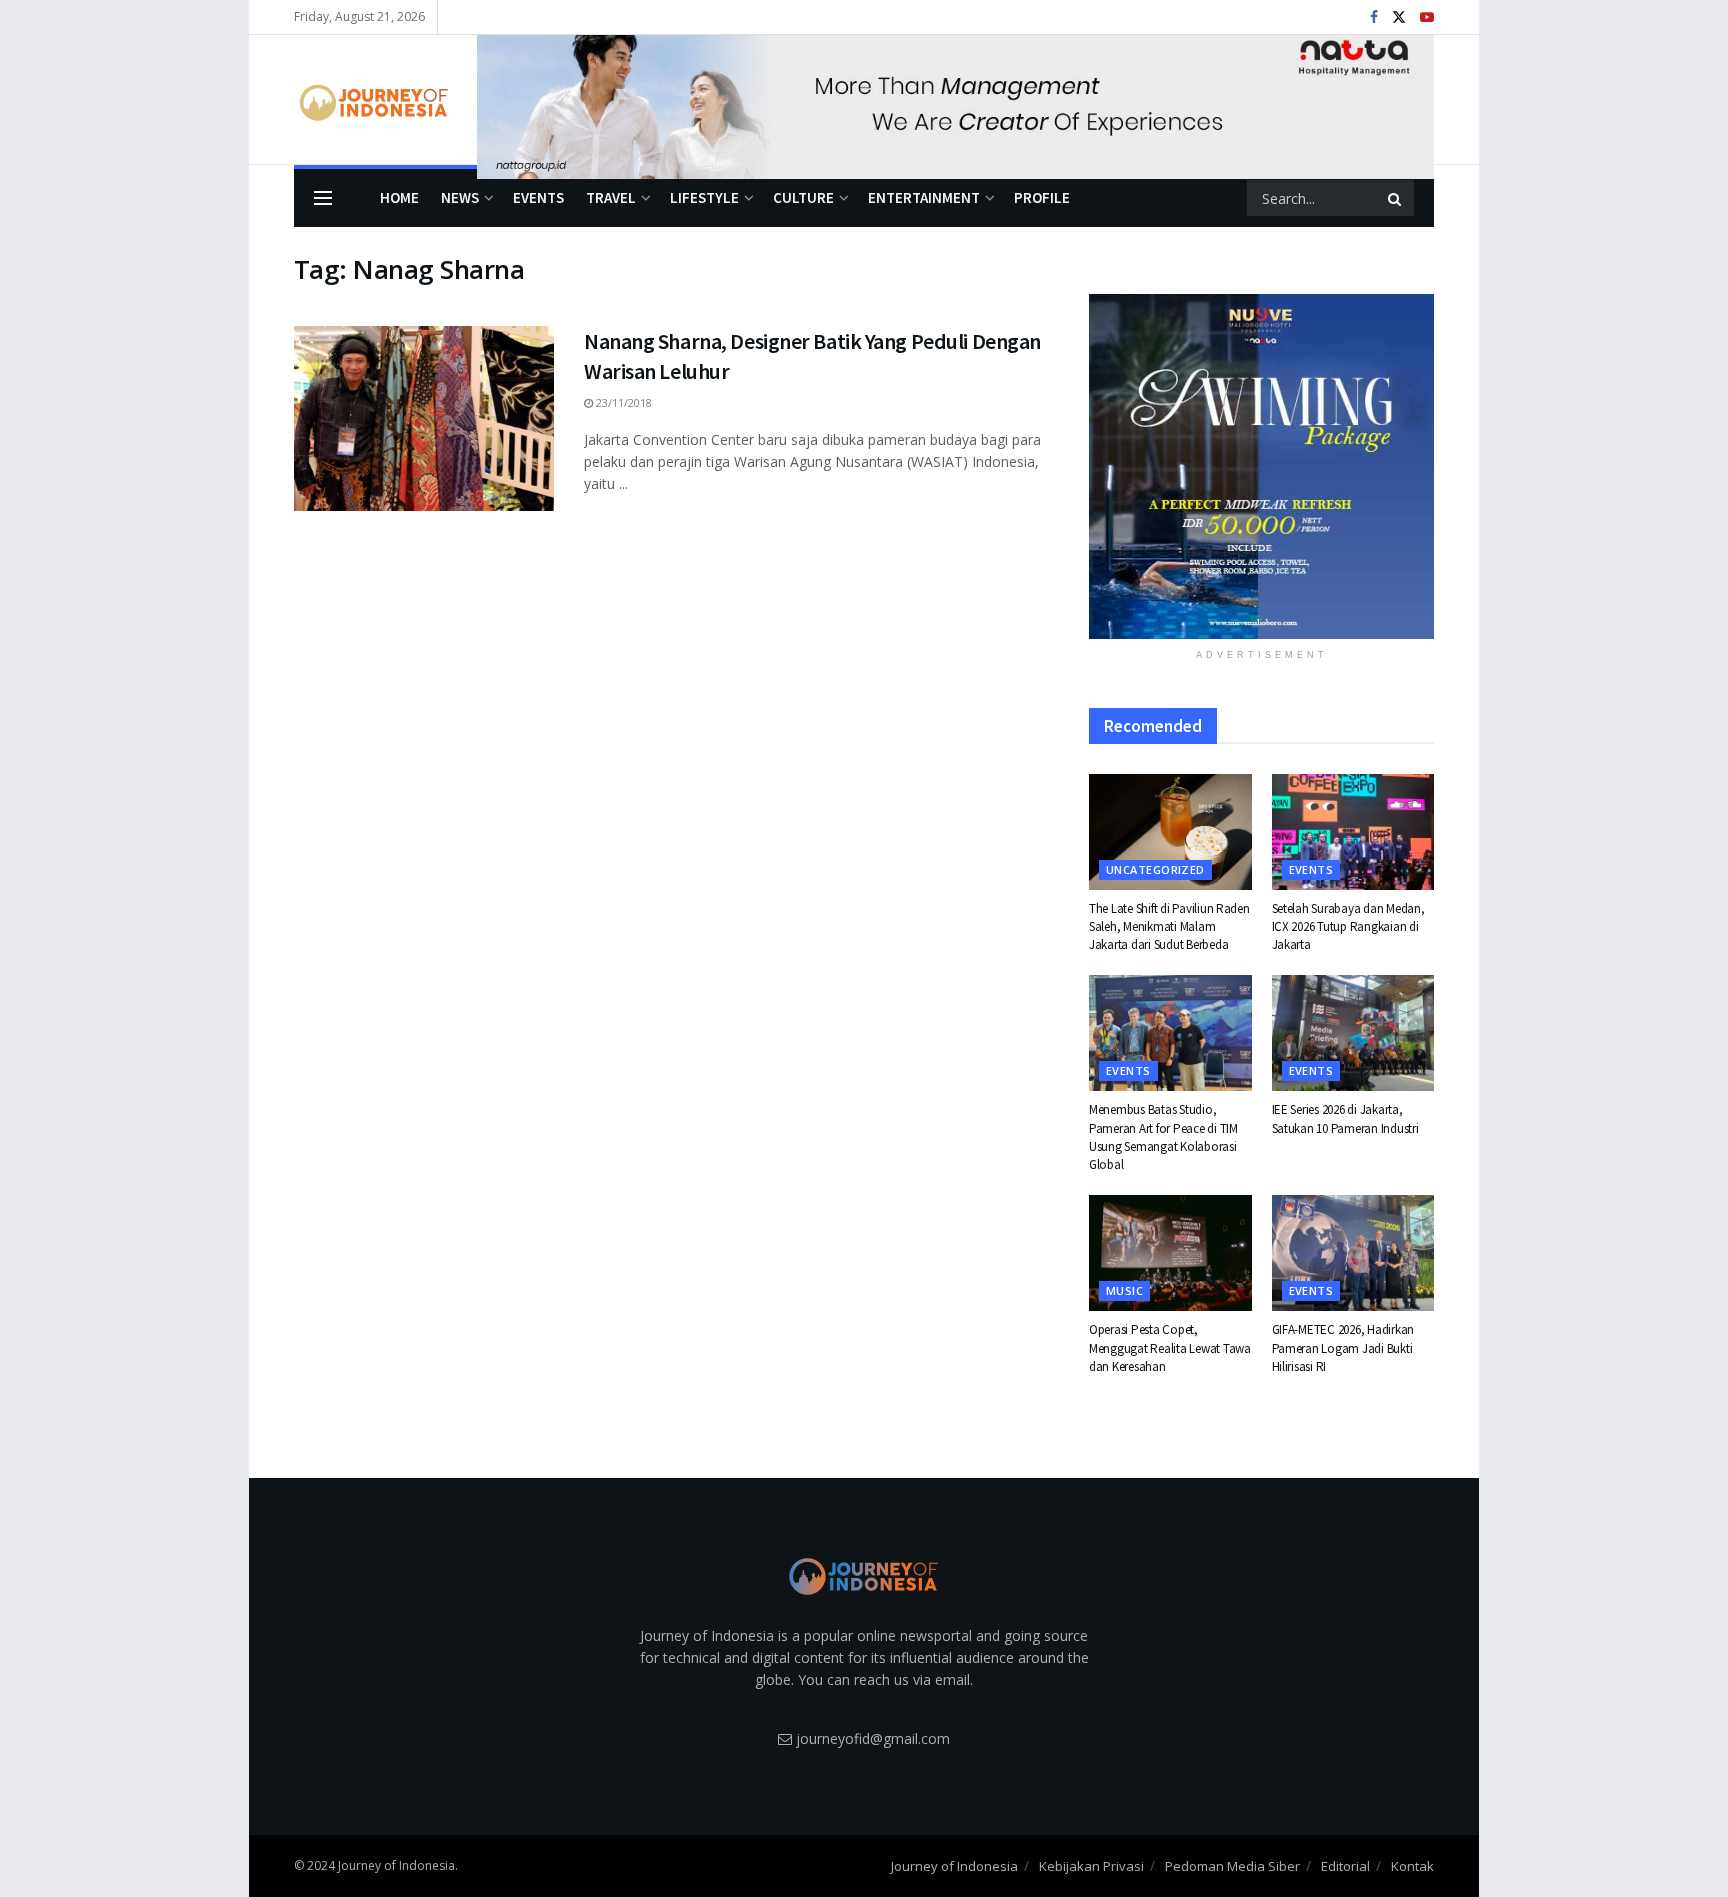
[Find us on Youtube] (1427, 17)
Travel (611, 197)
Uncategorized (1155, 869)
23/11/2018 (622, 402)
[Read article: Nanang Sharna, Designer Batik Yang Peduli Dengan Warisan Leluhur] (424, 419)
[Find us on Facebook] (1374, 17)
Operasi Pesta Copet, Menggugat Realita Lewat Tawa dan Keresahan (1170, 1347)
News (460, 197)
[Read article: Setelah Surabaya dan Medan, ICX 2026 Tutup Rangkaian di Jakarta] (1353, 832)
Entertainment (924, 197)
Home (399, 197)
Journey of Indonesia (954, 1866)
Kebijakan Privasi (1091, 1866)
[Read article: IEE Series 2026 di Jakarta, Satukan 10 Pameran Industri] (1353, 1033)
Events (538, 197)
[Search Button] (1396, 198)
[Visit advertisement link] (955, 100)
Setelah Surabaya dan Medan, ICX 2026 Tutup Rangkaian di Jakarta (1348, 926)
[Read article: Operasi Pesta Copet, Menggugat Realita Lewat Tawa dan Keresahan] (1170, 1253)
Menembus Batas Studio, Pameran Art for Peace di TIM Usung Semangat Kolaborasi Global (1163, 1137)
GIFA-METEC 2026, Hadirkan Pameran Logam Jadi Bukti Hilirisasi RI (1343, 1347)
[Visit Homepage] (371, 100)
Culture (803, 197)
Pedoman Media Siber (1232, 1866)
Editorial (1345, 1866)
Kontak (1412, 1866)
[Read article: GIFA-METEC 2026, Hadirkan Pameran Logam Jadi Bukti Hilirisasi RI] (1353, 1253)
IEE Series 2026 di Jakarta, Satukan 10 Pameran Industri (1345, 1118)
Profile (1042, 197)
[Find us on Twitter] (1399, 17)
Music (1124, 1290)
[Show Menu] (323, 198)
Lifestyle (704, 197)
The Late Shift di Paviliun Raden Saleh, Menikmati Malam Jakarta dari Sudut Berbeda (1169, 926)
